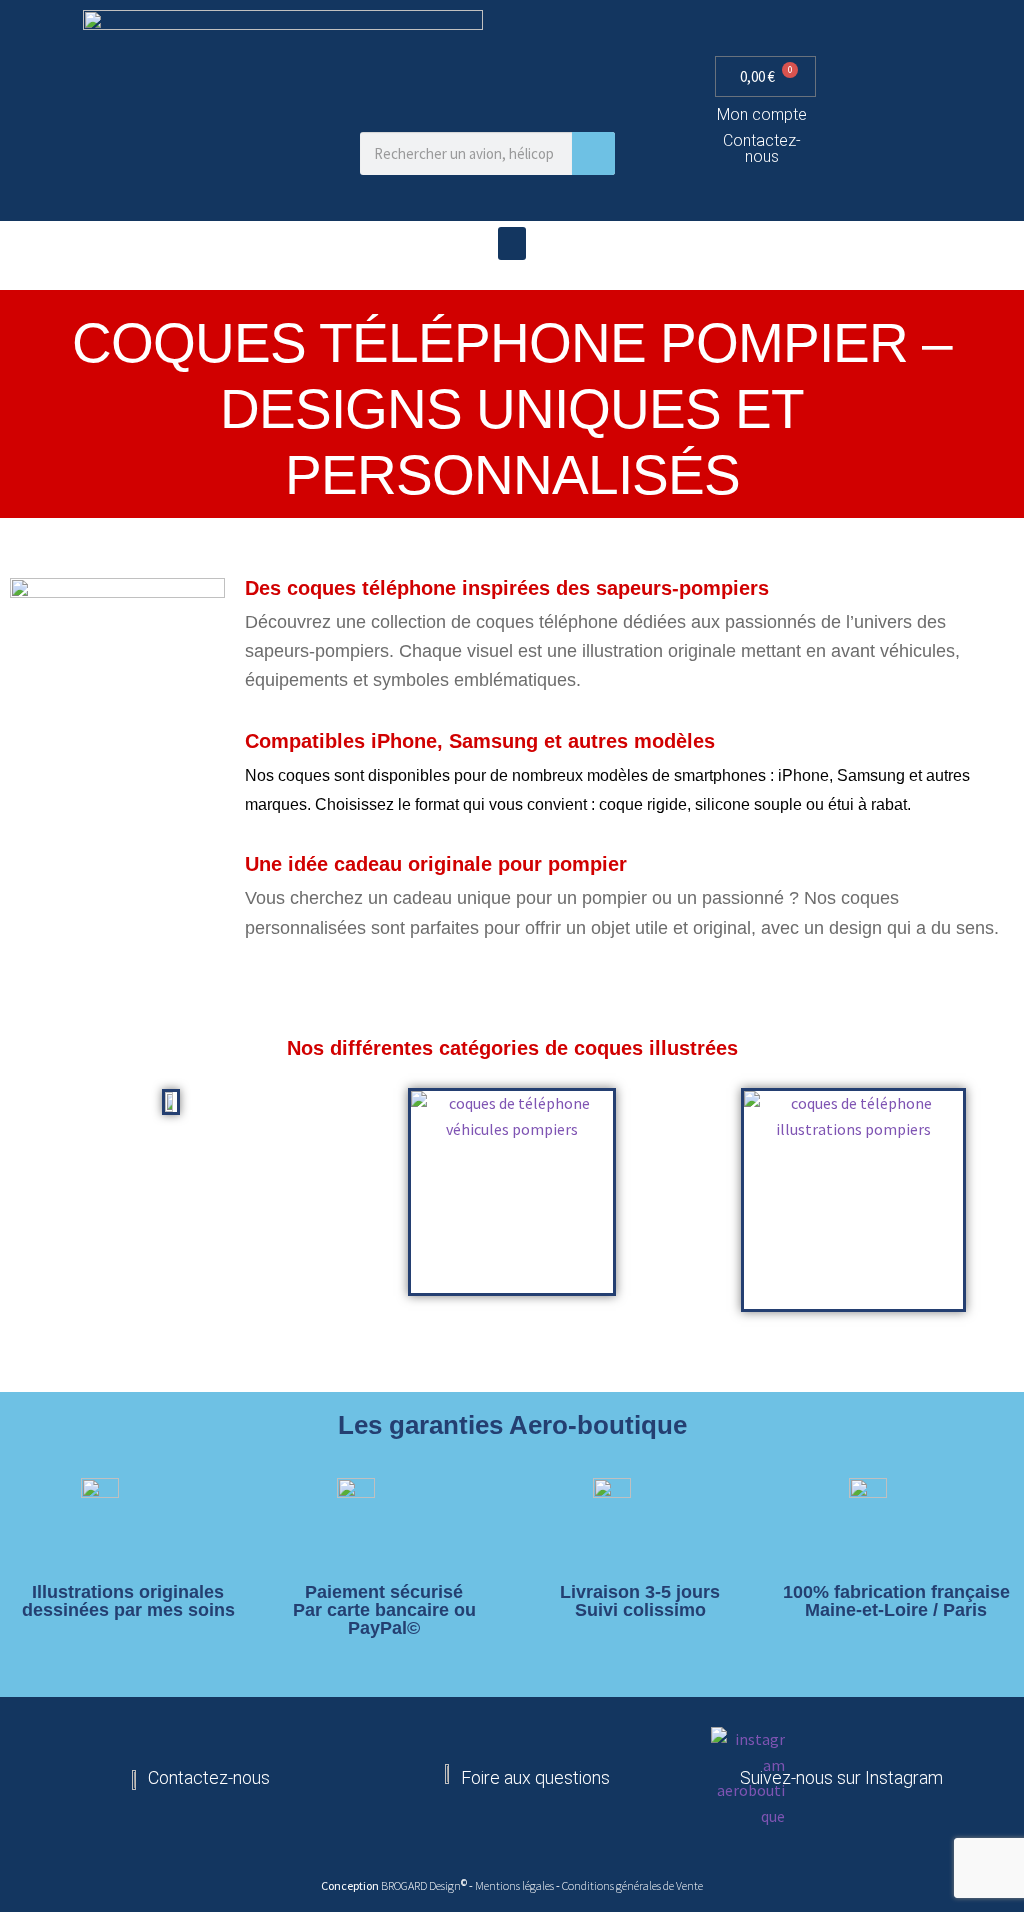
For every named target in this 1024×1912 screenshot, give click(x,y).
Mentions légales (515, 1885)
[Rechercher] (593, 153)
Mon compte (762, 114)
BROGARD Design (421, 1885)
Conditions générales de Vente (632, 1885)
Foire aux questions (535, 1777)
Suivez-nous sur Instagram (841, 1777)
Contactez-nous (762, 148)
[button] (512, 243)
